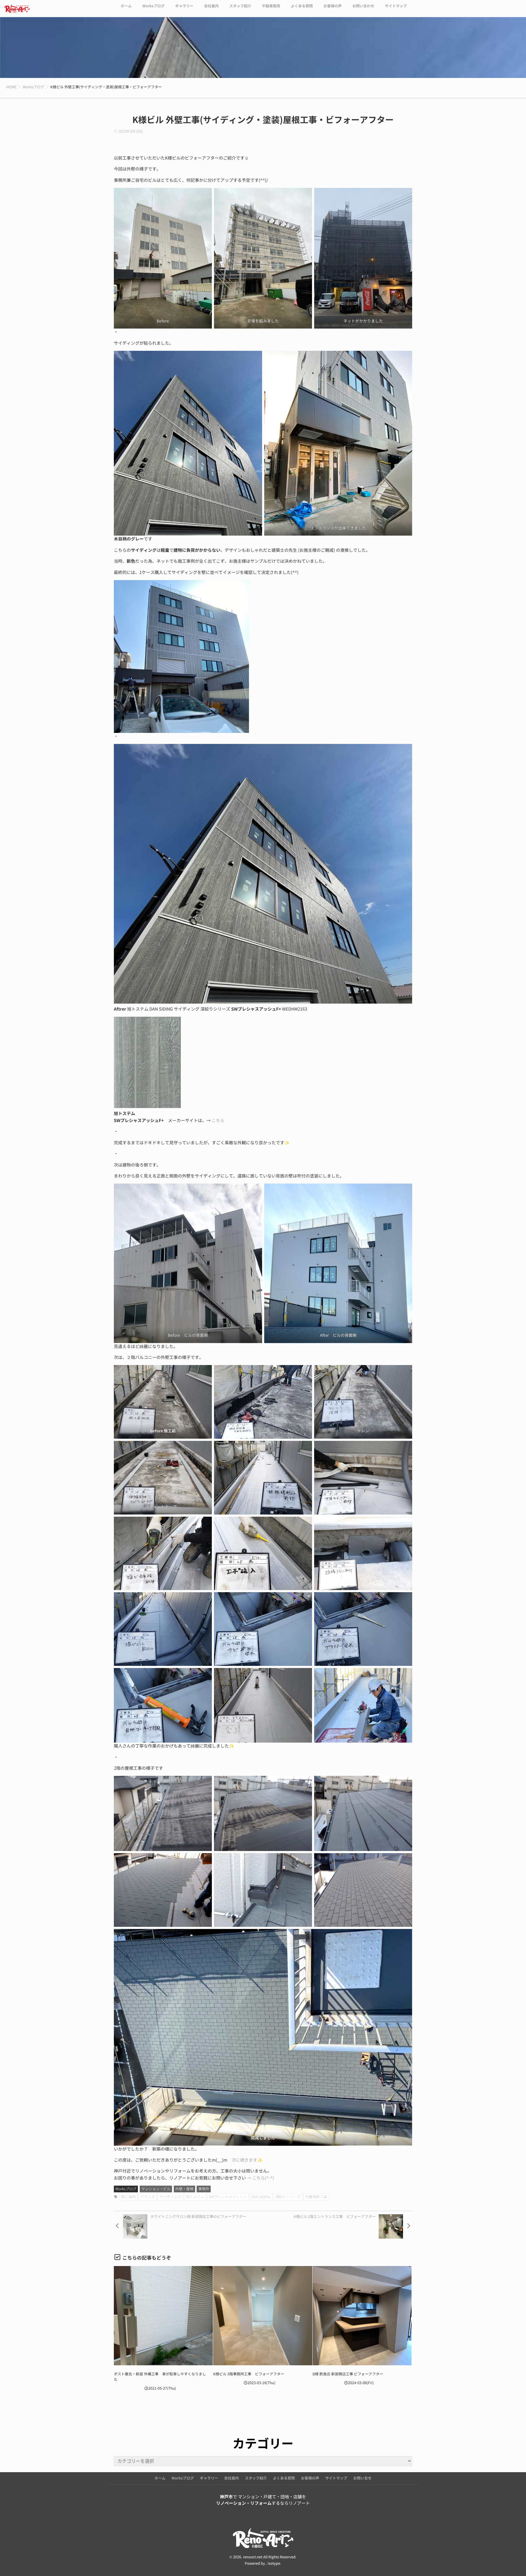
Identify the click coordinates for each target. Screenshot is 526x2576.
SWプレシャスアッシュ (228, 2197)
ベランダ (148, 2197)
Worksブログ (153, 6)
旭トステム (195, 2197)
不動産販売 (271, 6)
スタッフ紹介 (240, 6)
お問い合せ (363, 2478)
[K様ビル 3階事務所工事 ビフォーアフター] (263, 2316)
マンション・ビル (156, 2189)
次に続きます (244, 2160)
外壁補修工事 (316, 2197)
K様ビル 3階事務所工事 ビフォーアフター (249, 2374)
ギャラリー (184, 6)
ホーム (126, 6)
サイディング (170, 2197)
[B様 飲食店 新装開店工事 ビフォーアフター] (362, 2316)
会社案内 (211, 6)
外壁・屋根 (184, 2189)
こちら (218, 1121)
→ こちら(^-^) (260, 2178)
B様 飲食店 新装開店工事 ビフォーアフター (348, 2374)
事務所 (204, 2189)
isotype (274, 2564)
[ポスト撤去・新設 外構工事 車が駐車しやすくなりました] (163, 2316)
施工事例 (128, 2197)
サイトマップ (396, 6)
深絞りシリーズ (288, 2197)
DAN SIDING (261, 2197)
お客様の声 (332, 6)
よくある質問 (302, 6)
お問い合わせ (363, 6)
